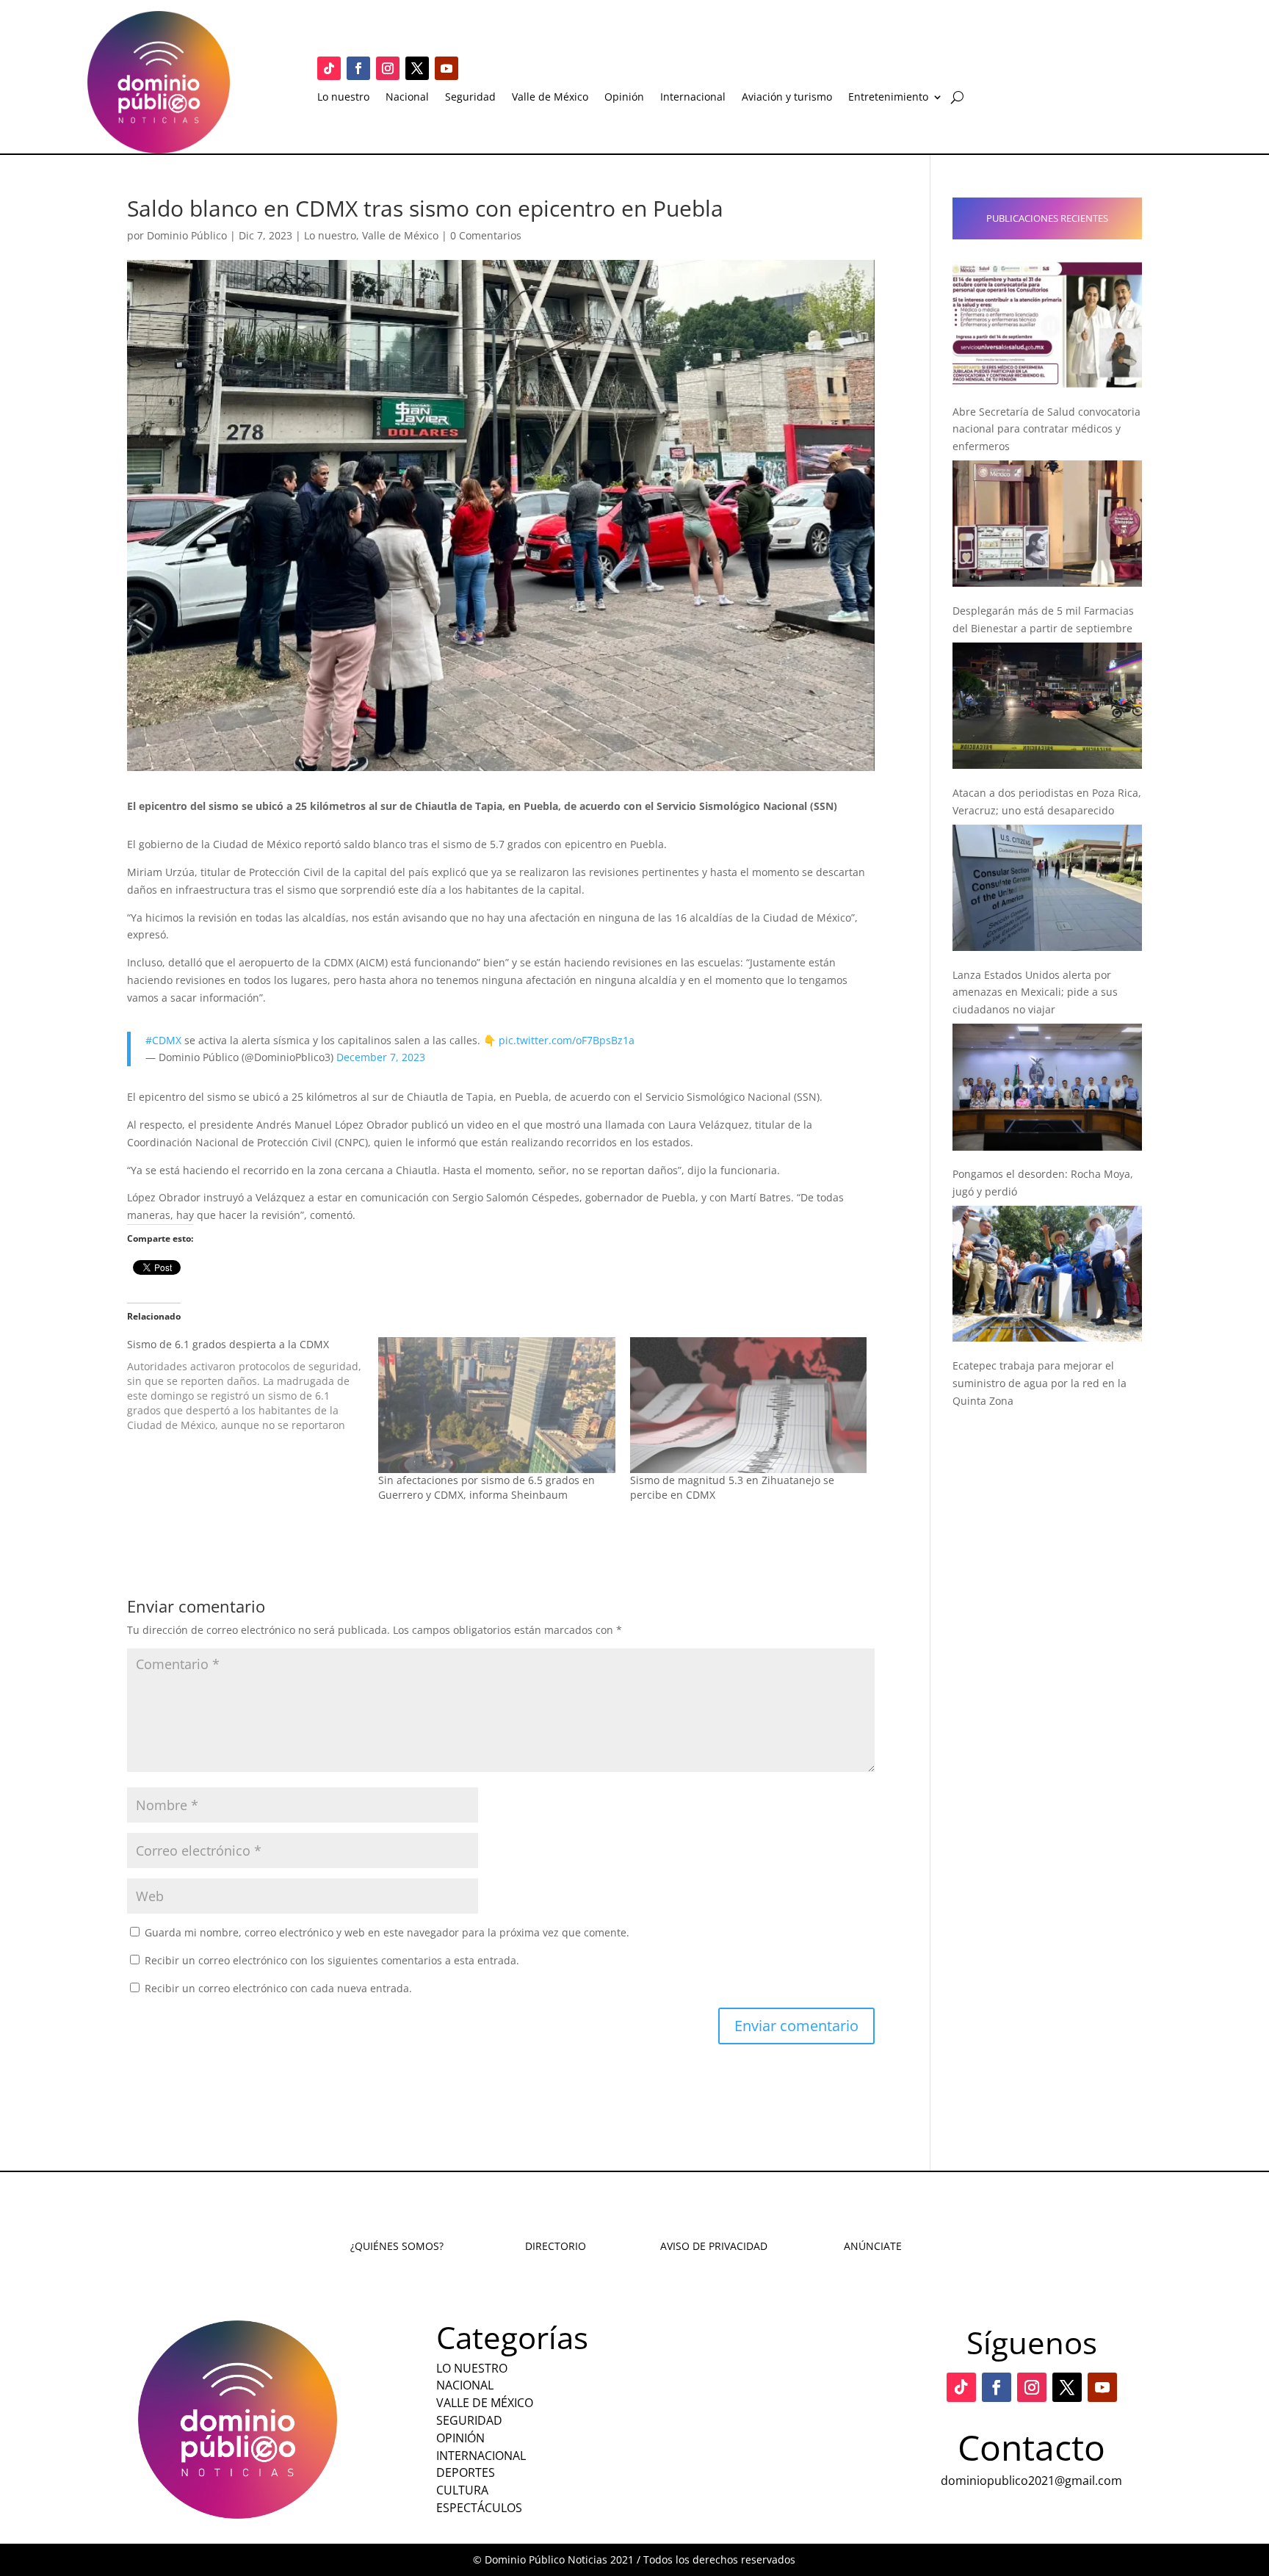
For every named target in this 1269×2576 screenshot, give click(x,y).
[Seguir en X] (417, 68)
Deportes (466, 2472)
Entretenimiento (888, 98)
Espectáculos (479, 2508)
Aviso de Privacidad (714, 2246)
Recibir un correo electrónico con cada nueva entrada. (278, 1988)
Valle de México (550, 98)
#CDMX (163, 1040)
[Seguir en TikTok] (329, 68)
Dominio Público (187, 235)
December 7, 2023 (381, 1057)
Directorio (556, 2246)
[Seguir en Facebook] (358, 68)
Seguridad (470, 98)
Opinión (624, 98)
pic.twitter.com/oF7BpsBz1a (567, 1040)
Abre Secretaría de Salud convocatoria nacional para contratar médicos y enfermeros (1046, 429)
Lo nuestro (343, 98)
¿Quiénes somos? (397, 2246)
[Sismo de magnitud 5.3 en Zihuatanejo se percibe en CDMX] (748, 1405)
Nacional (407, 98)
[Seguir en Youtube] (446, 68)
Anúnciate (873, 2246)
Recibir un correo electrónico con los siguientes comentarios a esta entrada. (332, 1960)
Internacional (693, 98)
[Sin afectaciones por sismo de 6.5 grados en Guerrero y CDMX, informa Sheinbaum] (496, 1405)
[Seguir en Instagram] (388, 68)
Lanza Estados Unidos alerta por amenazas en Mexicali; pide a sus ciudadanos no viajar (1035, 992)
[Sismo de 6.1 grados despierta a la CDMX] (253, 1385)
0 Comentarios (486, 235)
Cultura (462, 2490)
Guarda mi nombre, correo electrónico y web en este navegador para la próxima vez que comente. (387, 1932)
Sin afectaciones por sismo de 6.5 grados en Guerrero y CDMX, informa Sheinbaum (487, 1487)
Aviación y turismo (787, 98)
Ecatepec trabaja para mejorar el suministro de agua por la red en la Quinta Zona (1040, 1383)
